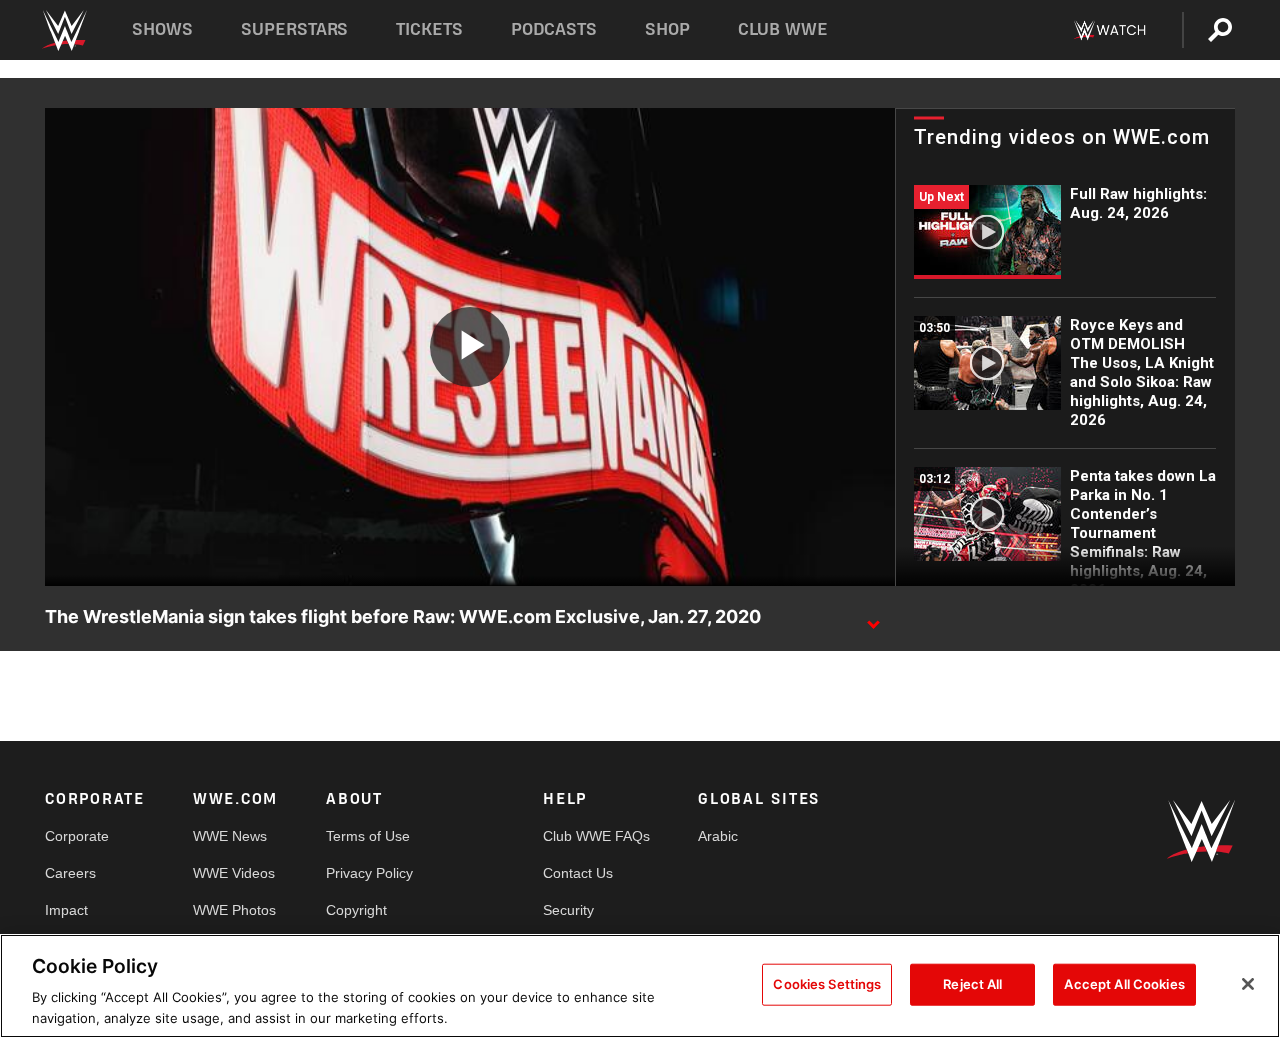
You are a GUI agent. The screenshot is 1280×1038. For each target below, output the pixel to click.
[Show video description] (873, 618)
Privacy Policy (369, 873)
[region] (640, 986)
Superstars (295, 29)
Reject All (972, 984)
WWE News (230, 836)
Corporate (77, 836)
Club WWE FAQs (596, 836)
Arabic (718, 836)
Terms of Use (368, 836)
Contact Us (578, 873)
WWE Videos (234, 873)
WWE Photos (234, 910)
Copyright (356, 910)
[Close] (1248, 984)
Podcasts (554, 29)
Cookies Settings (827, 984)
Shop (667, 29)
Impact (66, 910)
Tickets (429, 29)
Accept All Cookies (1124, 984)
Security (568, 910)
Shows (162, 29)
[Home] (63, 30)
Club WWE (783, 29)
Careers (70, 873)
